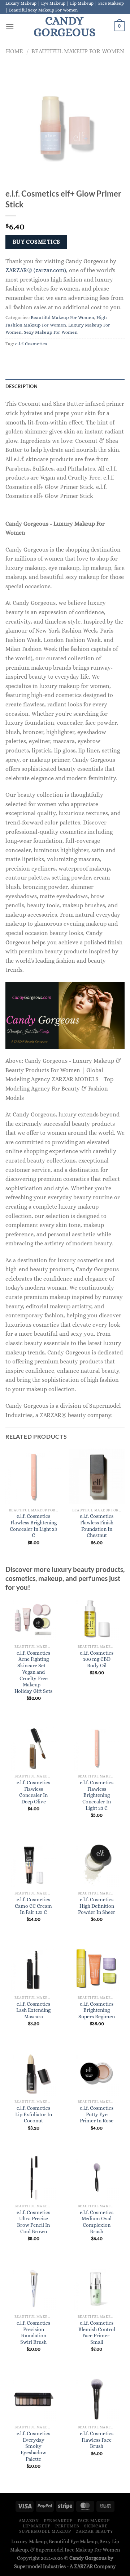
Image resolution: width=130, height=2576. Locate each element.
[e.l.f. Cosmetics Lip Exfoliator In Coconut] (33, 2073)
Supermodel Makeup (45, 2531)
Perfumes (67, 2526)
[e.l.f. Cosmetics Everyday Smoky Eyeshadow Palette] (33, 2399)
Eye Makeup (58, 2521)
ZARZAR (83, 2566)
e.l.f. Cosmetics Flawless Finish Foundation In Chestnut (97, 1526)
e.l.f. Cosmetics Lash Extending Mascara (33, 2010)
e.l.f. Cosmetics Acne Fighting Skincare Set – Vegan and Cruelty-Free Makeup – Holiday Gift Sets (33, 1672)
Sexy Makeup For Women (51, 332)
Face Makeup (94, 2521)
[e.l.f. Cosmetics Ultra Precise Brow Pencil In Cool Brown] (33, 2178)
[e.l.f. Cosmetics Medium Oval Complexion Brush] (97, 2178)
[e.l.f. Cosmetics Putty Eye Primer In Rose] (97, 2073)
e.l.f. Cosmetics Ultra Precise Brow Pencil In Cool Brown (33, 2222)
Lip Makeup (37, 2526)
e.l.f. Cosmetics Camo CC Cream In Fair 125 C (33, 1906)
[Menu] (10, 26)
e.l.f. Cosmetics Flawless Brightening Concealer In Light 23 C (33, 1526)
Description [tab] (21, 386)
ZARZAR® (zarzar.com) (36, 270)
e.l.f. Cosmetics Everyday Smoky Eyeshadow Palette (33, 2446)
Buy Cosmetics (36, 242)
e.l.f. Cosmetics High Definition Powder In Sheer (97, 1906)
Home (14, 51)
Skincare (96, 2526)
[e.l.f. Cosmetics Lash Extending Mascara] (33, 1969)
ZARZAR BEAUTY (94, 2531)
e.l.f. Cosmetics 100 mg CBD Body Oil (97, 1659)
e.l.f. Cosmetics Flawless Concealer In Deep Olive (33, 1792)
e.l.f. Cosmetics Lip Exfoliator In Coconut (34, 2114)
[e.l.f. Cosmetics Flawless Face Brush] (97, 2399)
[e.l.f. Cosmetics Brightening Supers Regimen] (97, 1969)
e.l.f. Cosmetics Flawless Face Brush (97, 2440)
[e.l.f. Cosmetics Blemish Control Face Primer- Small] (97, 2288)
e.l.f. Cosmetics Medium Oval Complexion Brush (97, 2222)
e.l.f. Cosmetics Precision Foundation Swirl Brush (33, 2333)
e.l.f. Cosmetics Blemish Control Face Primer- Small (97, 2333)
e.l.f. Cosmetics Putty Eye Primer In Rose (97, 2114)
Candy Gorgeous (64, 26)
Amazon (29, 2521)
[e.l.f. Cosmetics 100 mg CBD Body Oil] (97, 1618)
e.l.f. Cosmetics (31, 344)
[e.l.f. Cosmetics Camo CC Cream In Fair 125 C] (33, 1865)
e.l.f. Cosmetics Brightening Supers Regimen (97, 2010)
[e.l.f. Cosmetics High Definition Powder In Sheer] (97, 1865)
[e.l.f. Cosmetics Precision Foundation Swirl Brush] (33, 2288)
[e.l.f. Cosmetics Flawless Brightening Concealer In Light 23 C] (97, 1748)
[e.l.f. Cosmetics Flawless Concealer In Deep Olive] (33, 1748)
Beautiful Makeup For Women (78, 51)
